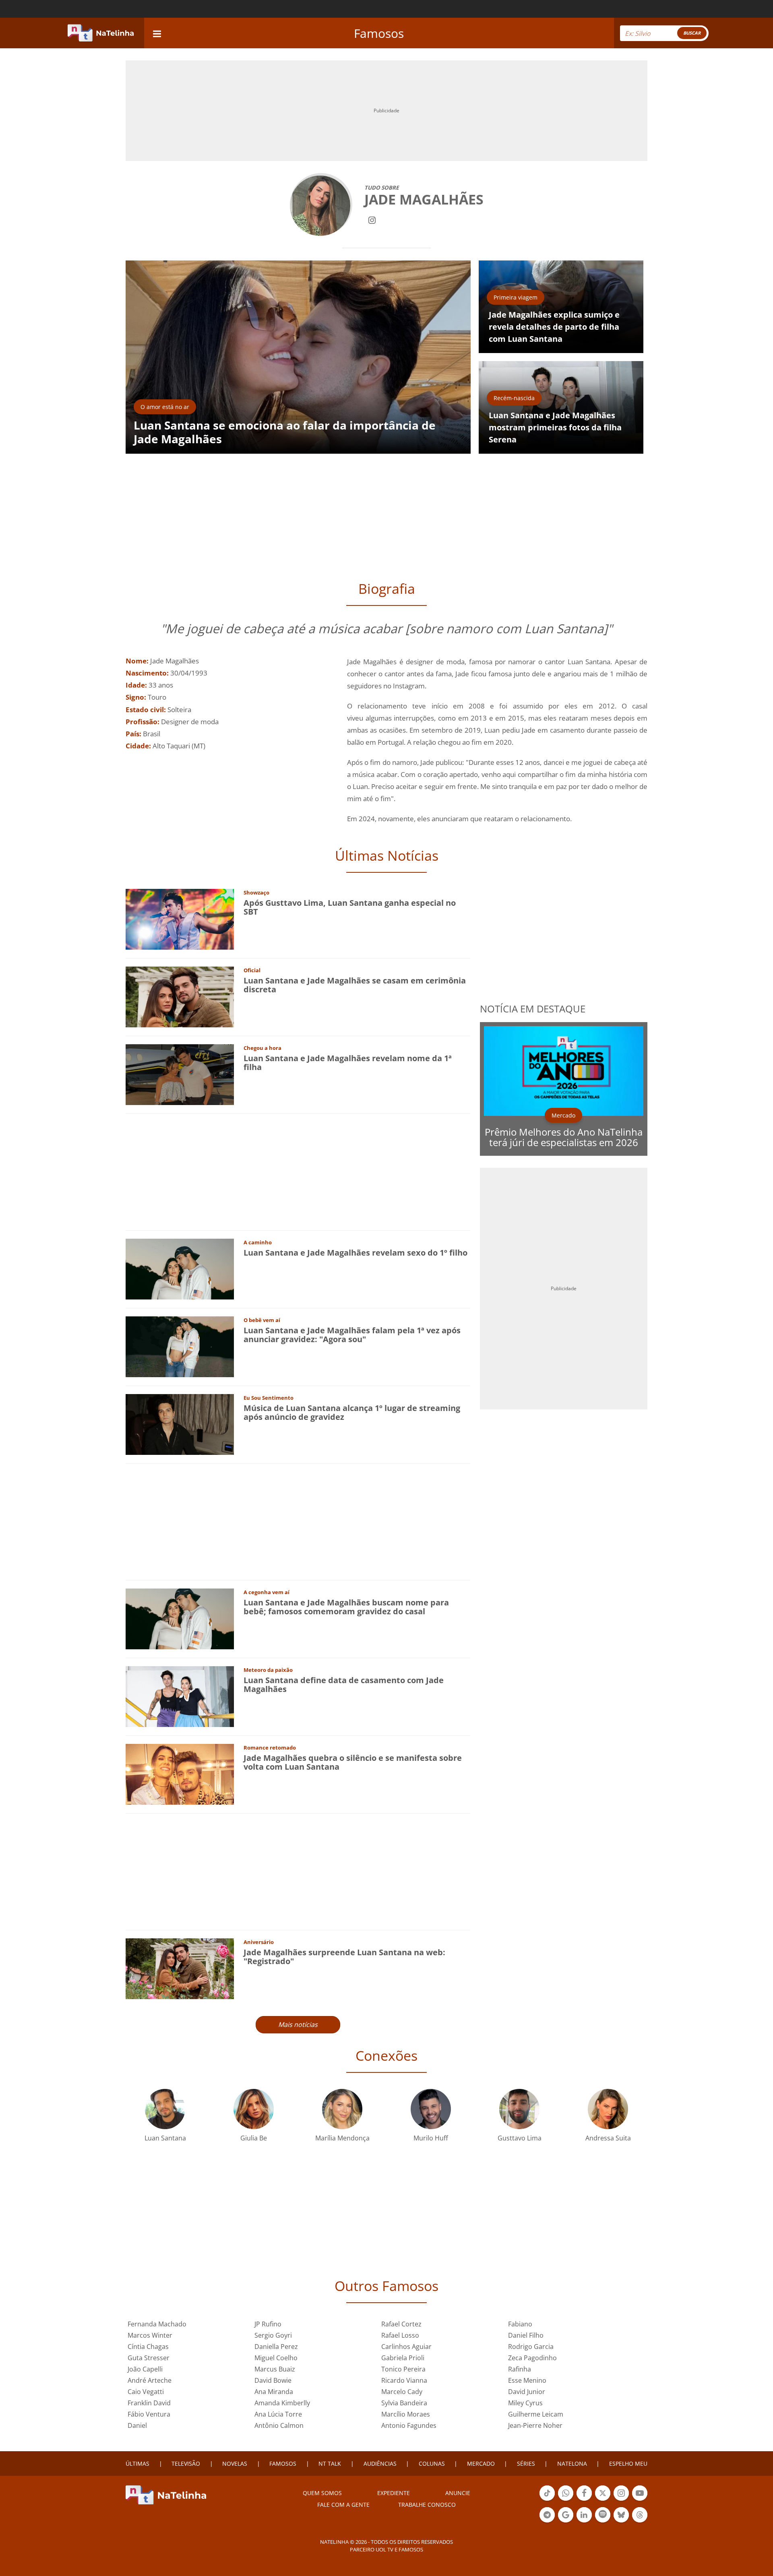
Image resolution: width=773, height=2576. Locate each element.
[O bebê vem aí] (180, 1346)
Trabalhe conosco (427, 2505)
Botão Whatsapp (566, 2500)
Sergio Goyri (273, 2335)
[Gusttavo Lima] (519, 2108)
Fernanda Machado (157, 2324)
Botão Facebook (584, 2500)
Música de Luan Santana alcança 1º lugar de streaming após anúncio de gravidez (352, 1412)
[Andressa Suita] (608, 2108)
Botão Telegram (547, 2522)
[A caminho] (180, 1268)
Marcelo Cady (402, 2392)
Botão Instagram (621, 2500)
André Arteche (150, 2380)
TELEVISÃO (186, 2463)
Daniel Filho (526, 2335)
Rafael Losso (400, 2335)
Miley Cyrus (525, 2403)
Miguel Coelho (276, 2358)
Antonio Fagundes (409, 2425)
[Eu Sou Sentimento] (180, 1424)
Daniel (137, 2425)
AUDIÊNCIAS (380, 2463)
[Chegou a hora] (180, 1074)
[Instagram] (372, 219)
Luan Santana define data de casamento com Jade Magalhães (344, 1685)
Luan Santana (165, 2138)
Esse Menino (527, 2380)
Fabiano (520, 2324)
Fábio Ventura (149, 2414)
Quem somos (322, 2493)
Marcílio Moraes (406, 2414)
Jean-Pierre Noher (535, 2425)
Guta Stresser (149, 2358)
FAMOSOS (283, 2463)
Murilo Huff (431, 2138)
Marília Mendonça (342, 2138)
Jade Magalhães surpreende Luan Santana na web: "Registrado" (344, 1957)
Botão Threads (640, 2522)
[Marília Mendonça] (342, 2108)
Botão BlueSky (621, 2522)
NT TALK (330, 2463)
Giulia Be (254, 2138)
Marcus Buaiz (275, 2369)
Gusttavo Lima (520, 2138)
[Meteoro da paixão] (180, 1696)
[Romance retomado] (180, 1773)
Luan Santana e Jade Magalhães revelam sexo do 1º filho (355, 1253)
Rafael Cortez (401, 2324)
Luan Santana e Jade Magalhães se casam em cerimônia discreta (355, 985)
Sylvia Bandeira (404, 2403)
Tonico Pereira (403, 2369)
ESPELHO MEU (628, 2463)
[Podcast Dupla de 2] (603, 2515)
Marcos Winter (150, 2335)
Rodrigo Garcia (531, 2347)
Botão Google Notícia (566, 2522)
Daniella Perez (276, 2347)
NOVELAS (235, 2463)
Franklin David (149, 2403)
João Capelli (145, 2369)
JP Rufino (268, 2324)
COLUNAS (432, 2463)
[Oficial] (180, 996)
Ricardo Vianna (404, 2380)
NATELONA (572, 2463)
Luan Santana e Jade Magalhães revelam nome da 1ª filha (348, 1063)
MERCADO (481, 2463)
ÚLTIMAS (137, 2463)
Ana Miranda (274, 2392)
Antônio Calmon (279, 2425)
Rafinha (520, 2369)
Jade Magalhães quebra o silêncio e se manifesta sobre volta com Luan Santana (353, 1762)
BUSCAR (692, 33)
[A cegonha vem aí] (180, 1618)
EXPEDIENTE (394, 2493)
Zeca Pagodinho (532, 2358)
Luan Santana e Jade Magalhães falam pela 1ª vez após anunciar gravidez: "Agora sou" (352, 1335)
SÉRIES (526, 2463)
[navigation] (157, 33)
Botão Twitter (603, 2500)
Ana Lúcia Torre (278, 2414)
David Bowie (273, 2380)
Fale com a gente (343, 2505)
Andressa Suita (608, 2138)
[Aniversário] (180, 1968)
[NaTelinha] (101, 33)
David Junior (527, 2392)
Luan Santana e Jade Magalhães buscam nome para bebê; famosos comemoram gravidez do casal (346, 1607)
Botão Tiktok (547, 2500)
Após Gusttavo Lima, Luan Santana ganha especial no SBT (350, 907)
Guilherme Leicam (536, 2414)
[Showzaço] (180, 918)
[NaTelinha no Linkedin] (584, 2515)
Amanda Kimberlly (282, 2403)
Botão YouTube (640, 2500)
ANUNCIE (458, 2493)
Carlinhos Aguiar (406, 2347)
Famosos (379, 33)
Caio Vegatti (146, 2392)
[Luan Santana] (165, 2108)
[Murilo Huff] (431, 2108)
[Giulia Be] (254, 2108)
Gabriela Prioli (403, 2358)
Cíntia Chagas (148, 2347)
